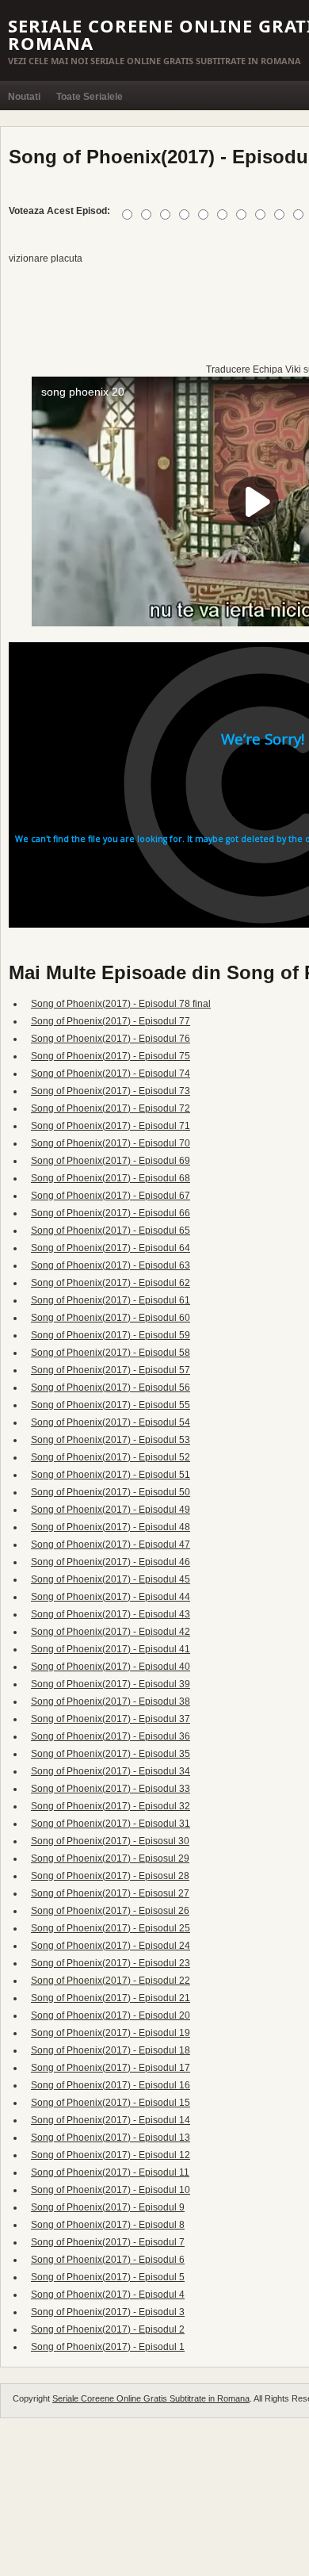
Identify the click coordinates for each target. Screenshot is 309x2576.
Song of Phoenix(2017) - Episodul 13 (111, 2138)
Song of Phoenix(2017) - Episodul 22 (111, 1981)
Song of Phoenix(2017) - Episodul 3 (108, 2312)
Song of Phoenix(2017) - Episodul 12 (111, 2155)
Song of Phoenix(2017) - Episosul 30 (110, 1841)
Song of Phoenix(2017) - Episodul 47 (111, 1544)
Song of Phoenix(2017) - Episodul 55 (111, 1405)
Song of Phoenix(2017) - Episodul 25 (111, 1928)
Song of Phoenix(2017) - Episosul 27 (110, 1893)
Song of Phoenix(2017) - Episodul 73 (111, 1091)
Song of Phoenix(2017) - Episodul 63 (111, 1265)
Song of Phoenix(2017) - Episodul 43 (111, 1614)
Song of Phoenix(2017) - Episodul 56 (111, 1388)
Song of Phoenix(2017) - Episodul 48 (111, 1527)
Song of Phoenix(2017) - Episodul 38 (111, 1701)
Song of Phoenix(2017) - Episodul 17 (111, 2068)
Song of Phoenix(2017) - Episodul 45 (111, 1579)
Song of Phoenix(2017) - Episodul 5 (108, 2277)
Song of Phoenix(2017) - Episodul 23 (111, 1963)
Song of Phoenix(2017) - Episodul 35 (111, 1754)
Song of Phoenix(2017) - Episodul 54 (111, 1422)
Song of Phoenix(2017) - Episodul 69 (111, 1161)
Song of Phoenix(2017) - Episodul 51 (111, 1475)
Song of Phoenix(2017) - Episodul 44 (111, 1597)
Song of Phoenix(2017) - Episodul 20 (111, 2015)
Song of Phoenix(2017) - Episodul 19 (111, 2033)
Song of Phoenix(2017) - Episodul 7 (108, 2242)
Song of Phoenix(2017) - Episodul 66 (111, 1213)
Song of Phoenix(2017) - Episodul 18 (111, 2050)
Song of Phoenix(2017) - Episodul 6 (108, 2260)
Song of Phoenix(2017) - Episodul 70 (111, 1143)
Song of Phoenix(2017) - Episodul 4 (108, 2295)
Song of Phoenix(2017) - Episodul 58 (111, 1353)
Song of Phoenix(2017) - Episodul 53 (111, 1440)
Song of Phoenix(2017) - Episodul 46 (111, 1562)
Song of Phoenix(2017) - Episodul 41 (111, 1649)
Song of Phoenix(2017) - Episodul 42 (111, 1632)
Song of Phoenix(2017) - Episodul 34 (111, 1771)
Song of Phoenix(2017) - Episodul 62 (111, 1283)
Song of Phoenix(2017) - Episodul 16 (111, 2085)
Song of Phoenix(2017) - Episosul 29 (110, 1858)
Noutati (24, 97)
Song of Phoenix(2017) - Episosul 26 (110, 1911)
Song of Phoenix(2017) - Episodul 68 (111, 1178)
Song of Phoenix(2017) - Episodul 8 (108, 2225)
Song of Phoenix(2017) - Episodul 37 (111, 1719)
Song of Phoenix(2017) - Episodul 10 (111, 2190)
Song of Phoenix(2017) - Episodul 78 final (121, 1004)
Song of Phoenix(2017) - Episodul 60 (111, 1318)
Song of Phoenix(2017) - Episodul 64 (111, 1248)
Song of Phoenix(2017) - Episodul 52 (111, 1457)
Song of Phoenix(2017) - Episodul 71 (111, 1126)
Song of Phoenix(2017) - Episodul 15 (111, 2103)
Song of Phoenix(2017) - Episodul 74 (111, 1074)
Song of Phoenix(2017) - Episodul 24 (111, 1946)
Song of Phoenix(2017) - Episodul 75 (111, 1056)
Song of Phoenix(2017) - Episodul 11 (110, 2172)
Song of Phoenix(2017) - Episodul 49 (111, 1510)
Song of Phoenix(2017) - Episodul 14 (111, 2120)
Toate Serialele (90, 97)
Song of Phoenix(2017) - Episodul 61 (111, 1300)
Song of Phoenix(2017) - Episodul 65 (111, 1231)
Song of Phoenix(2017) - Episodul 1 (108, 2347)
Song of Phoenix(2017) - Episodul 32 (111, 1806)
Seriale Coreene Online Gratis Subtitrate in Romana (151, 2398)
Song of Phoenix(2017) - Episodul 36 (111, 1736)
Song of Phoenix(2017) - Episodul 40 (111, 1667)
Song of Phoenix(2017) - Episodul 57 (111, 1370)
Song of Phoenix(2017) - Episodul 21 (111, 1998)
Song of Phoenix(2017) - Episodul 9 (108, 2207)
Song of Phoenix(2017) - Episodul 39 (111, 1684)
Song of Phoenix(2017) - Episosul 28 (110, 1876)
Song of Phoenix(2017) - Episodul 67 (111, 1196)
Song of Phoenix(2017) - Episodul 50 (111, 1492)
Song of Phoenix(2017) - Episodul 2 (108, 2329)
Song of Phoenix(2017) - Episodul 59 (111, 1335)
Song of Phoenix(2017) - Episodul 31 (111, 1824)
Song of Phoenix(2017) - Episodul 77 (111, 1021)
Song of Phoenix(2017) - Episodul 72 (111, 1108)
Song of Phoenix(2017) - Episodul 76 (111, 1039)
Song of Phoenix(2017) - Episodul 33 (111, 1789)
